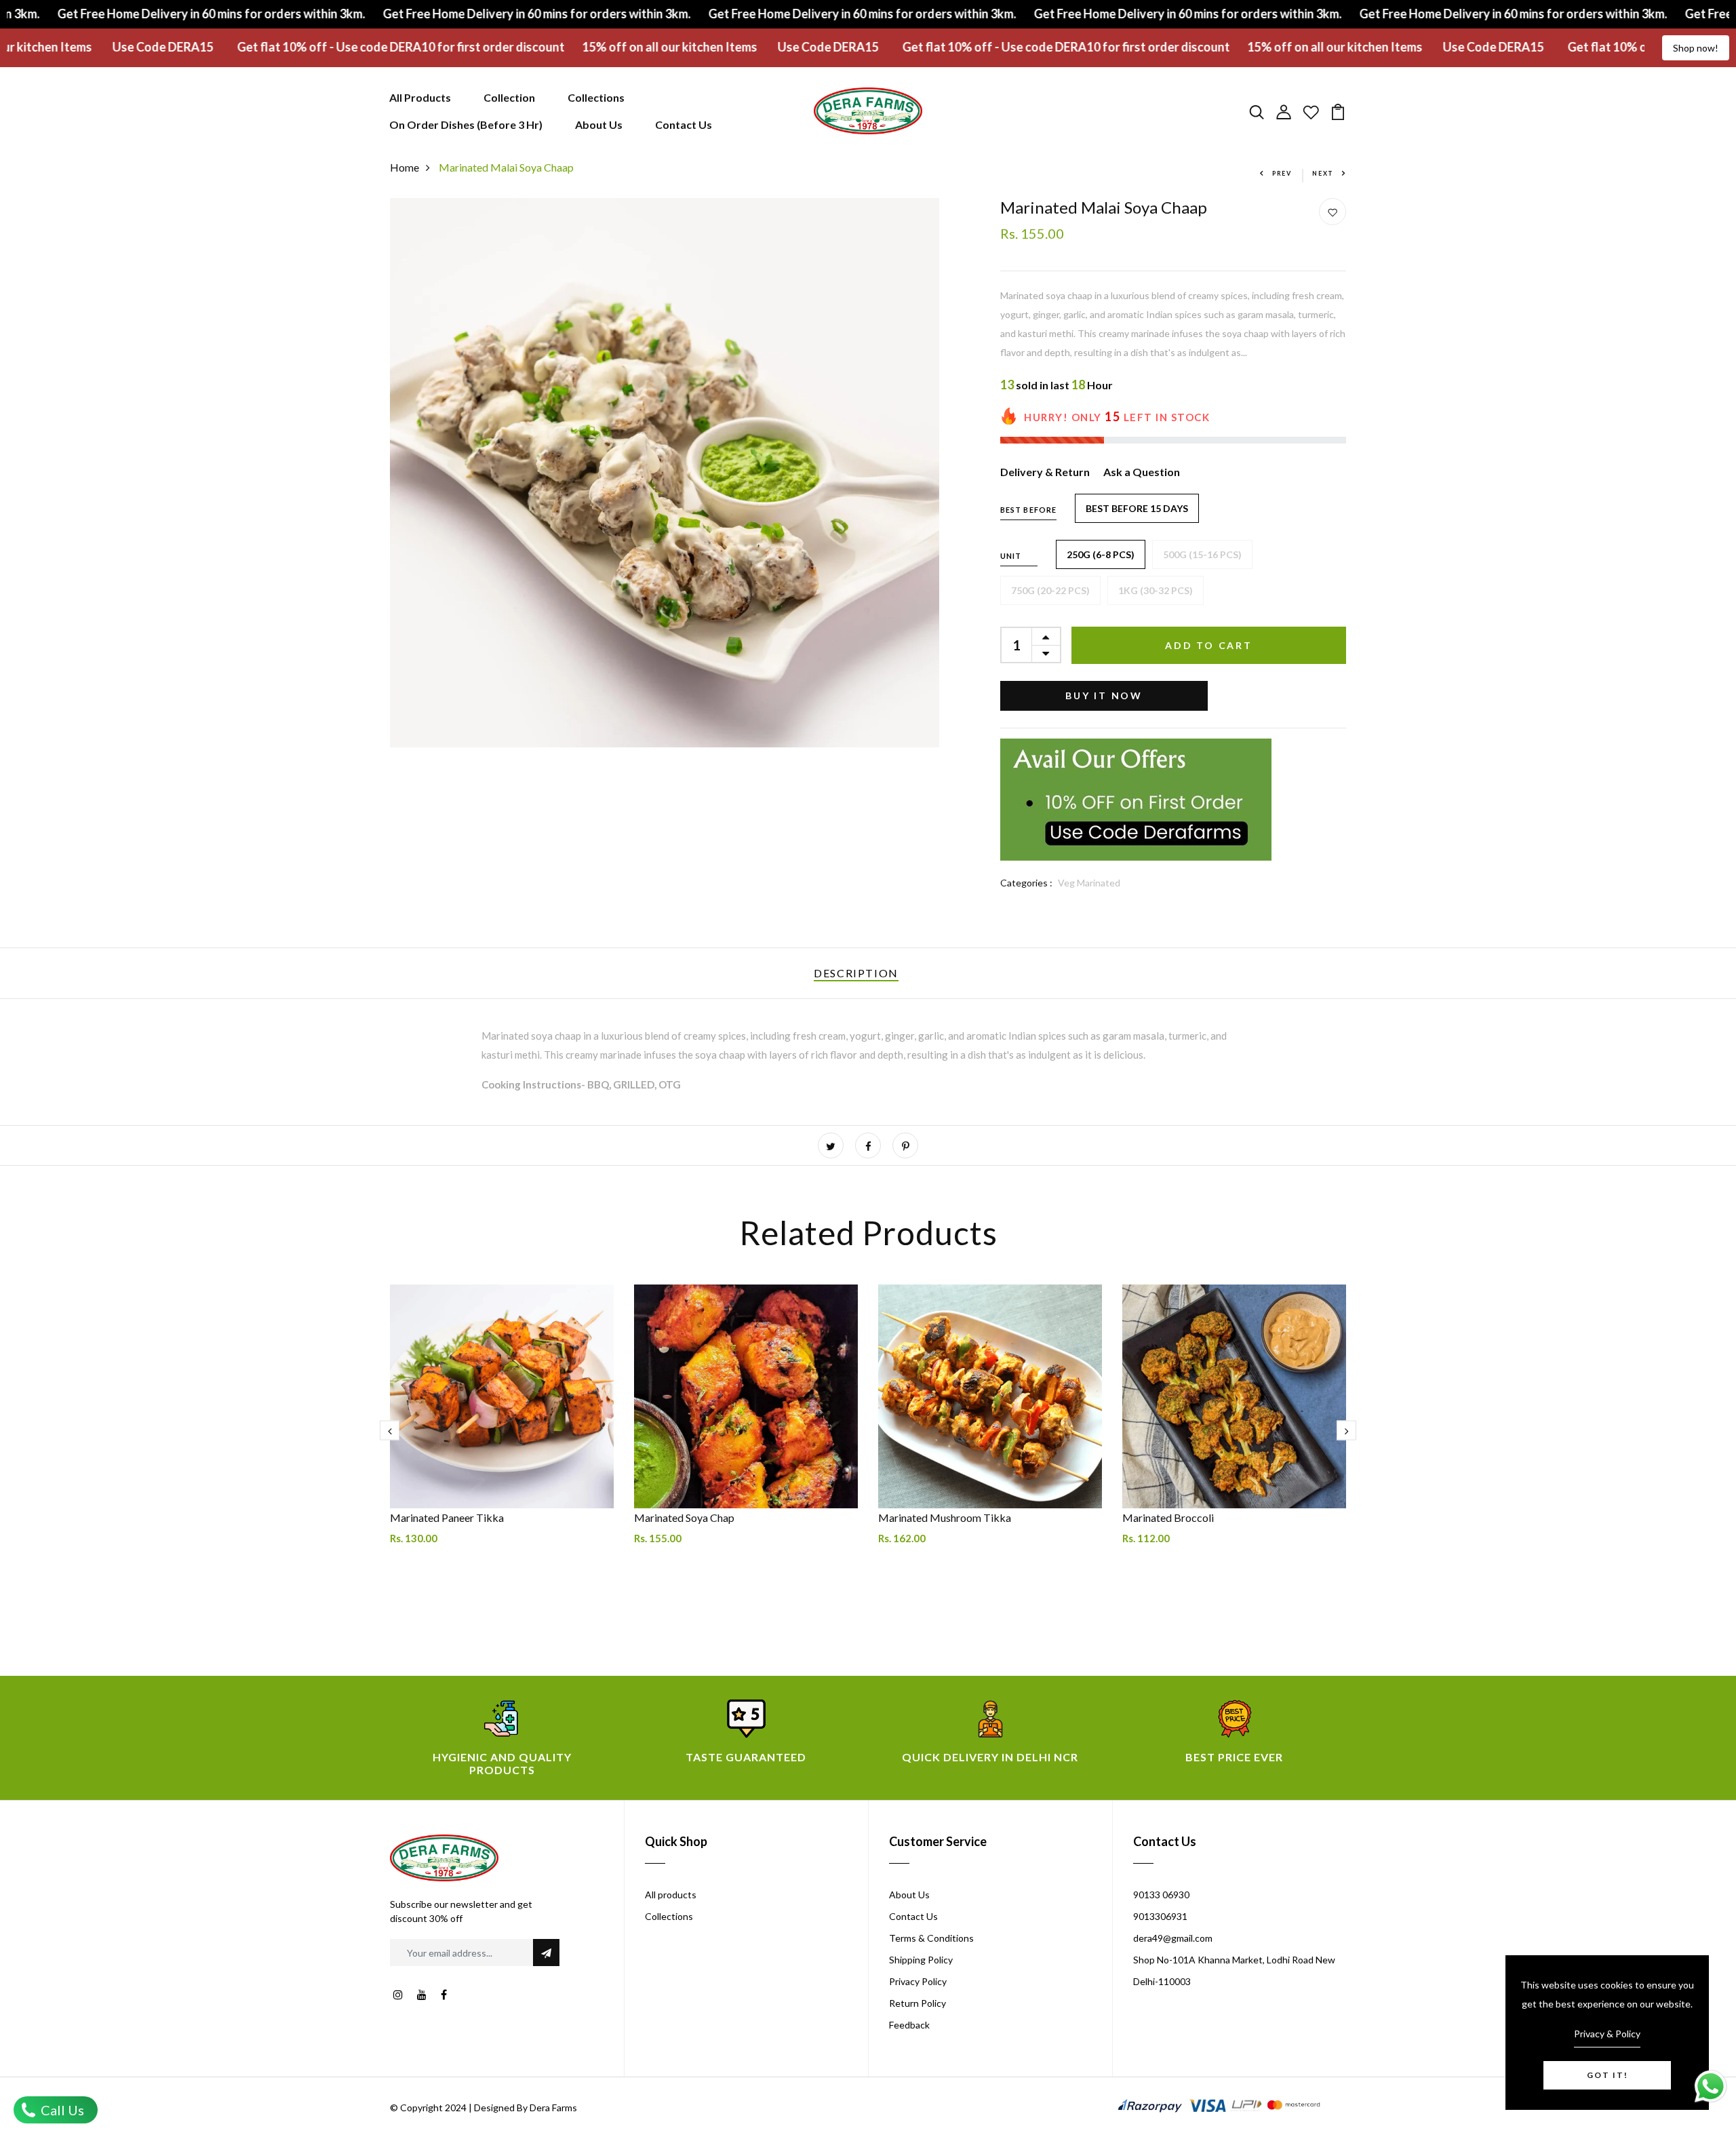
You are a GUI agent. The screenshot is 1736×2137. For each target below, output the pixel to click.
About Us (599, 124)
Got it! (1607, 2075)
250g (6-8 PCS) (1101, 554)
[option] (502, 1441)
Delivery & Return (1045, 472)
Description (856, 973)
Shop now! (1696, 48)
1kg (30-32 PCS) (1156, 590)
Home (405, 167)
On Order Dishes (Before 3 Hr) (466, 124)
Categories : (1026, 883)
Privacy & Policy (1607, 2034)
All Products (420, 97)
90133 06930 (1161, 1895)
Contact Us (684, 124)
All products (671, 1895)
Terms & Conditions (931, 1938)
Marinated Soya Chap (684, 1517)
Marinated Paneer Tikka (447, 1517)
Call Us (61, 2110)
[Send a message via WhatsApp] (1711, 2086)
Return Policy (918, 2003)
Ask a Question (1142, 472)
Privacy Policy (918, 1981)
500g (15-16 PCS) (1202, 554)
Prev (1282, 173)
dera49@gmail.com (1173, 1938)
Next (1323, 173)
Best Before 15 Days (1137, 508)
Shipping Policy (921, 1960)
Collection (509, 97)
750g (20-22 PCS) (1050, 590)
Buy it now (1104, 695)
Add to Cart (1209, 645)
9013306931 (1160, 1916)
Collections (596, 97)
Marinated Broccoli (1168, 1517)
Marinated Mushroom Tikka (945, 1517)
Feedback (909, 2025)
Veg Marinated (1089, 883)
